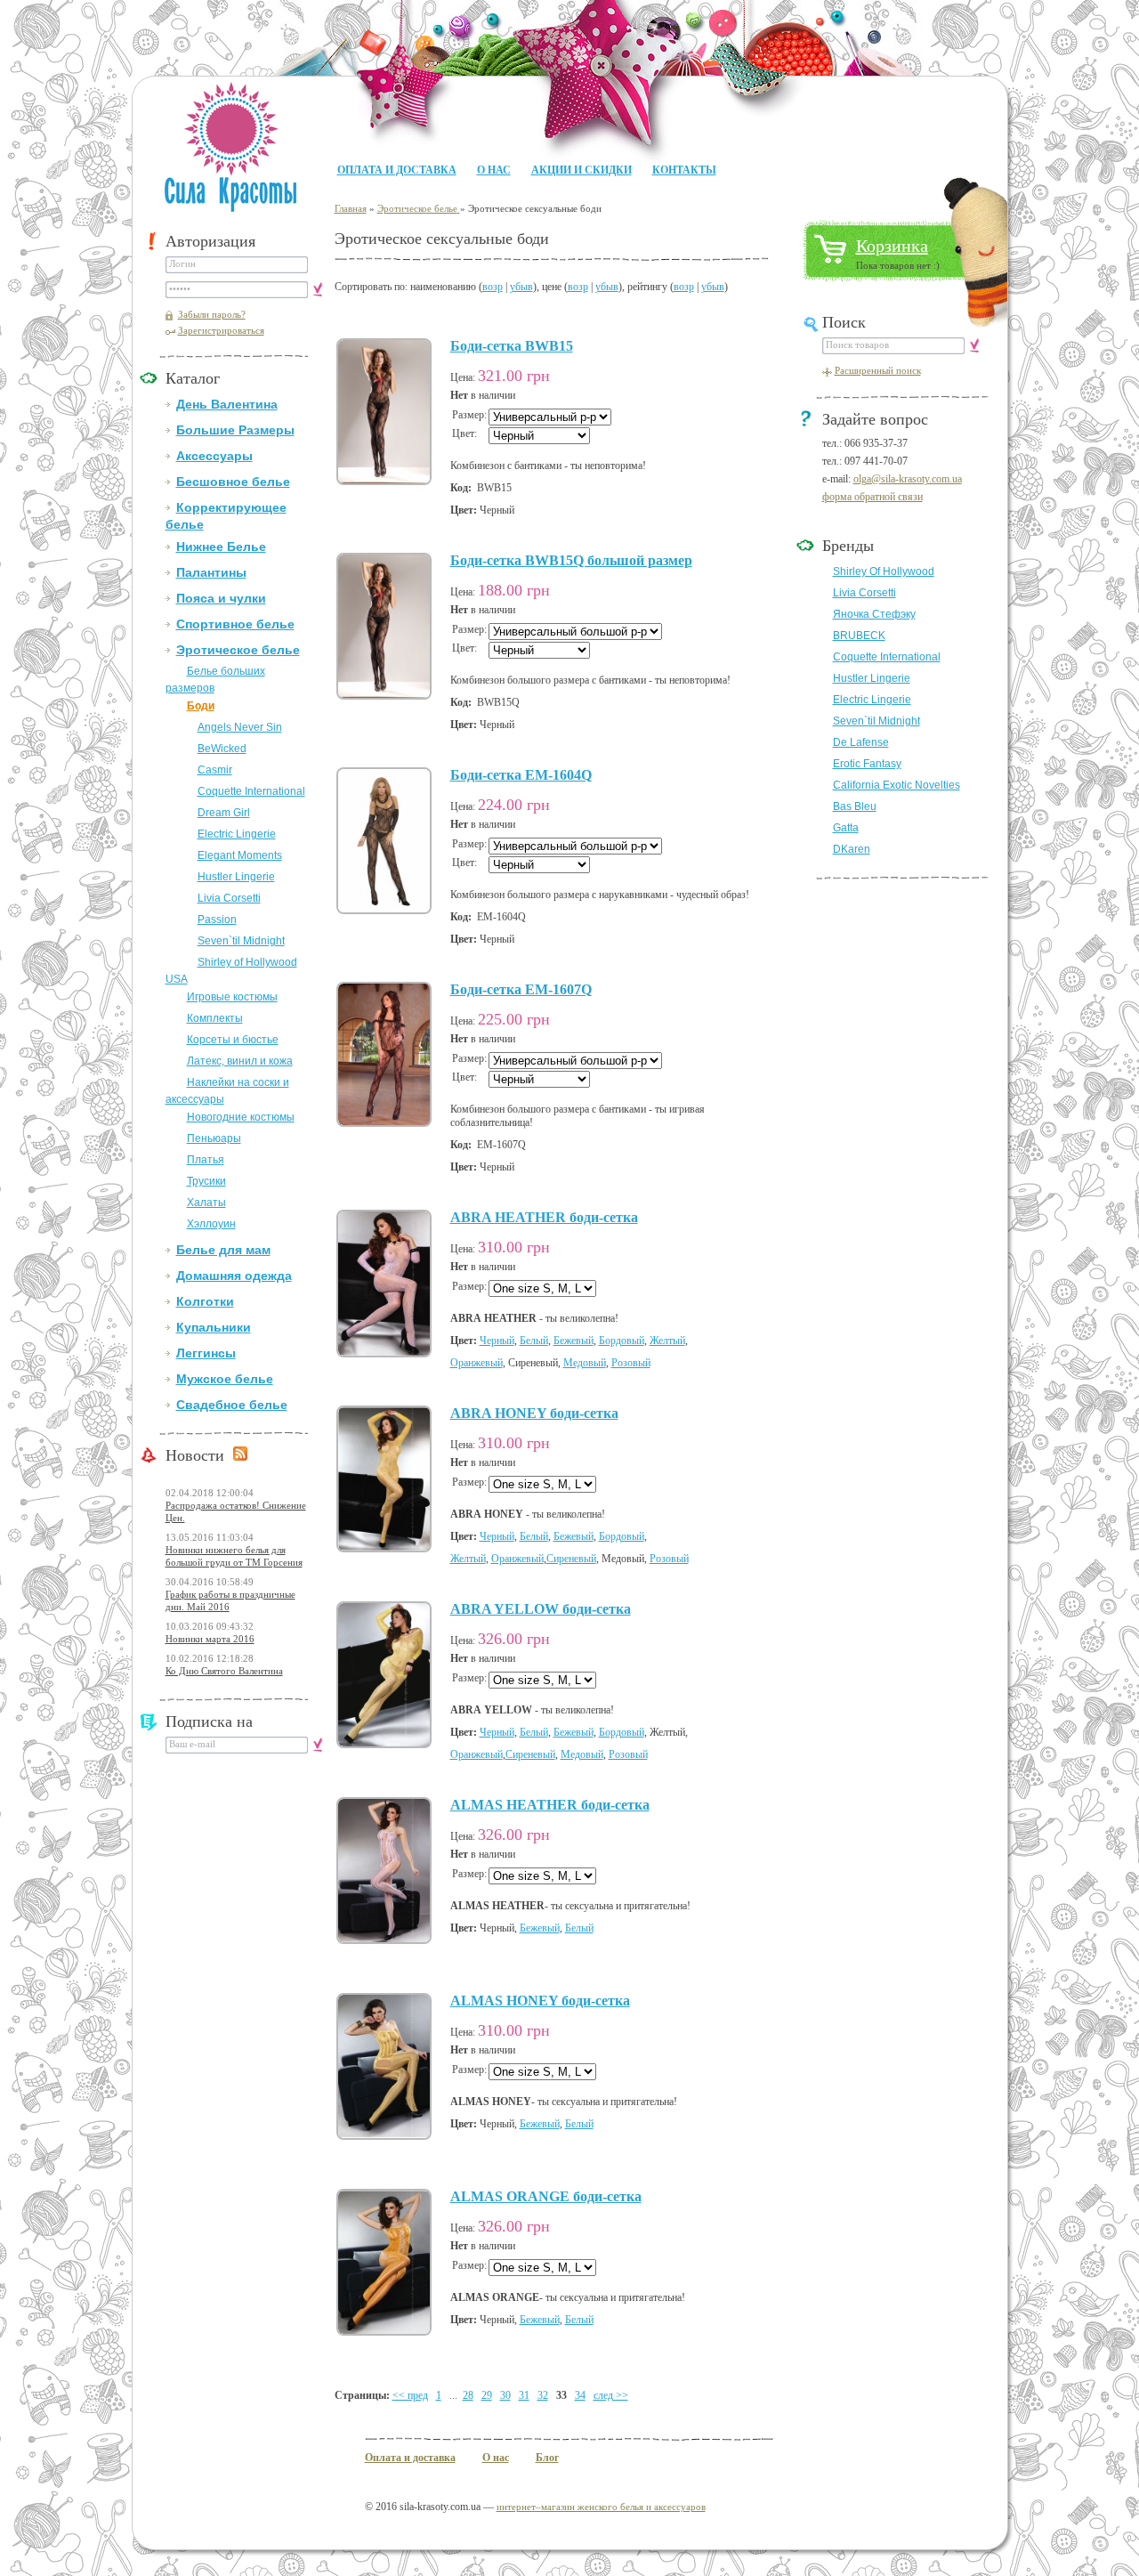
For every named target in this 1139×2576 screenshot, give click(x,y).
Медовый (585, 1363)
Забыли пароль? (212, 314)
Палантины (211, 572)
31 (524, 2395)
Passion (217, 919)
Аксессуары (214, 456)
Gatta (846, 828)
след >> (611, 2395)
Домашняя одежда (234, 1276)
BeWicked (222, 749)
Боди (201, 706)
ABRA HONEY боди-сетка (534, 1413)
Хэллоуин (211, 1224)
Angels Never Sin (240, 727)
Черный (497, 1341)
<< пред (410, 2395)
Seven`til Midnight (241, 941)
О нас (494, 170)
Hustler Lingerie (236, 877)
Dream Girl (224, 813)
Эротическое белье (238, 650)
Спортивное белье (235, 624)
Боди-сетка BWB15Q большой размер (571, 560)
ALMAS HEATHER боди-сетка (550, 1805)
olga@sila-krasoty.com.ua (908, 479)
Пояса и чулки (221, 598)
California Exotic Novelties (897, 785)
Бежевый (574, 1341)
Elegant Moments (240, 855)
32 (543, 2395)
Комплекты (215, 1018)
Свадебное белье (232, 1405)
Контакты (684, 170)
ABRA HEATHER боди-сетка (544, 1217)
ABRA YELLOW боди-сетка (541, 1609)
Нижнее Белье (221, 547)
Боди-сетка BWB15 (512, 346)
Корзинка (892, 246)
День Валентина (227, 404)
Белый (534, 1341)
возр (493, 287)
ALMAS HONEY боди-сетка (540, 2001)
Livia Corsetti (229, 898)
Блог (547, 2458)
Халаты (206, 1203)
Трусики (206, 1181)
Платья (206, 1160)
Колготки (205, 1301)
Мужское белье (225, 1379)
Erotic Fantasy (867, 764)
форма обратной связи (872, 497)
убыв (521, 287)
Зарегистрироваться (221, 330)
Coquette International (251, 791)
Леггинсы (206, 1353)
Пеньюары (214, 1138)
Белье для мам (223, 1250)
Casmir (215, 770)
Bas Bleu (855, 806)
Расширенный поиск (878, 370)
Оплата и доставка (397, 170)
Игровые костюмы (232, 997)
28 (468, 2395)
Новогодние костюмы (241, 1117)
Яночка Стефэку (874, 614)
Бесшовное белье (233, 482)
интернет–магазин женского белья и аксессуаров (601, 2507)
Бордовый (622, 1341)
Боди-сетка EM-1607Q (521, 989)
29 (487, 2395)
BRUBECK (859, 636)
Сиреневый (571, 1559)
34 (580, 2395)
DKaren (852, 849)
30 (505, 2395)
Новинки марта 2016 (210, 1639)
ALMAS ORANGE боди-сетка (546, 2196)
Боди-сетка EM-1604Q (521, 775)
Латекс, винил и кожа (240, 1061)
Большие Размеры (235, 430)
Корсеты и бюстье (233, 1040)
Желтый (667, 1341)
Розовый (631, 1363)
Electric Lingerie (237, 834)
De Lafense (861, 742)
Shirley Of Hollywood (884, 571)
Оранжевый (477, 1363)
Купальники (214, 1327)
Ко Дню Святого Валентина (224, 1671)
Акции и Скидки (582, 170)
